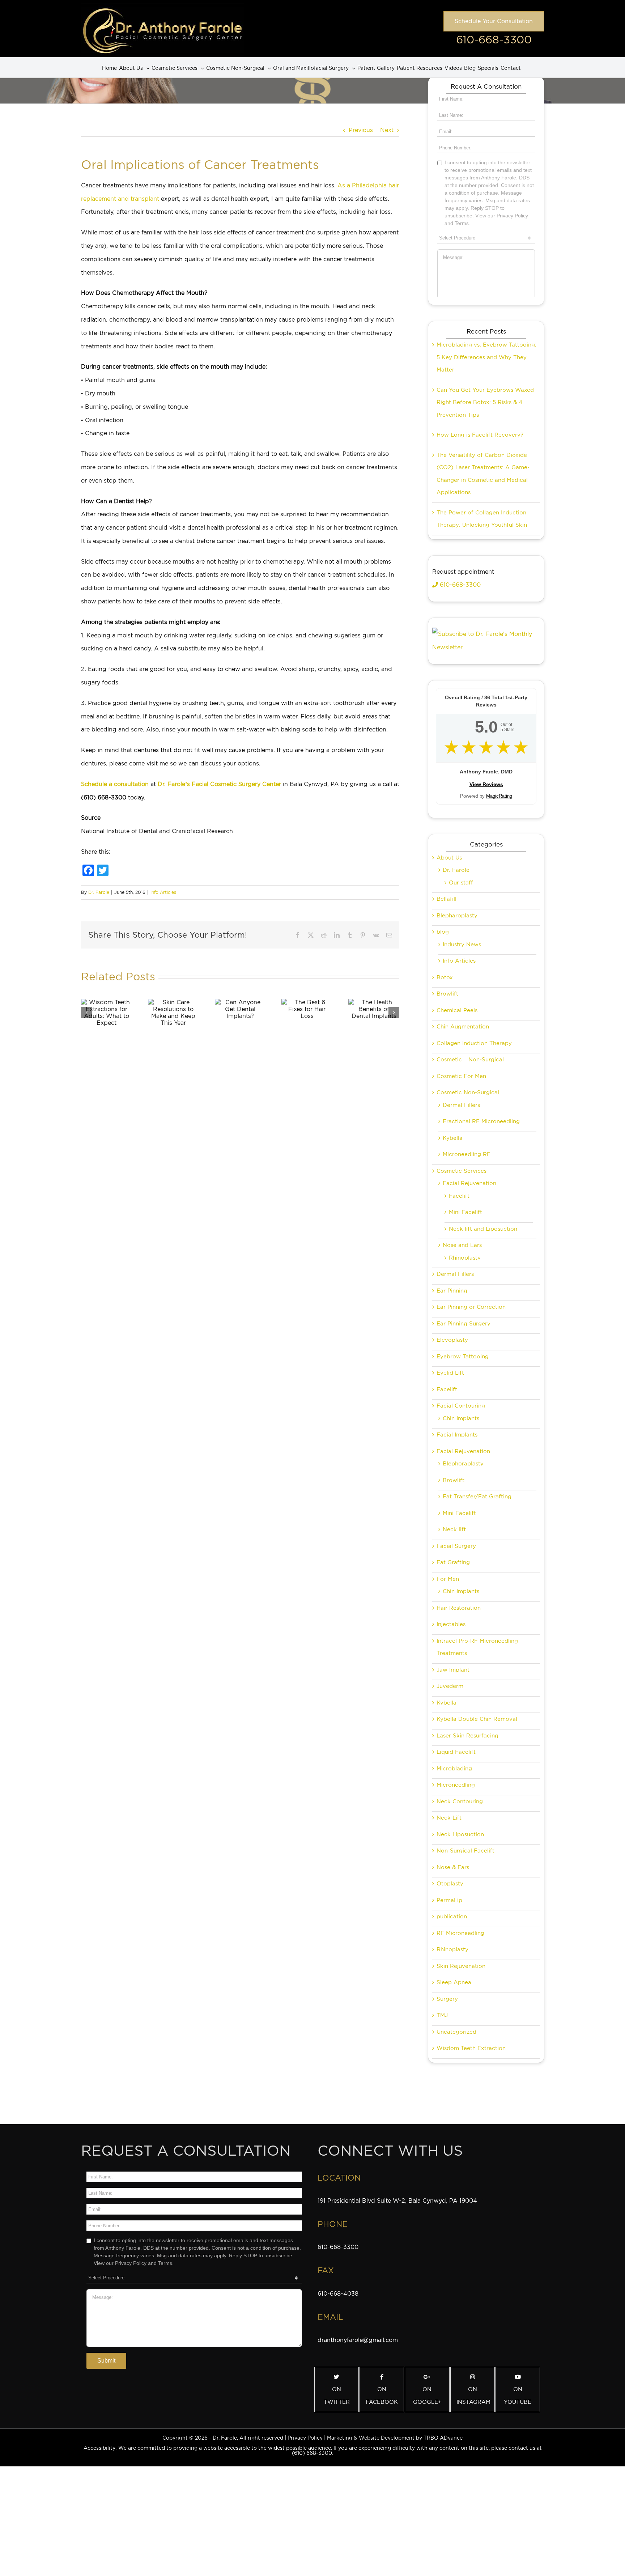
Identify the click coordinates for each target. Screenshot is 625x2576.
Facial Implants (457, 1435)
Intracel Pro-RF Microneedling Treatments (477, 1647)
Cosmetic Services (462, 1171)
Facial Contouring (461, 1406)
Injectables (451, 1624)
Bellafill (447, 899)
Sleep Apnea (454, 1982)
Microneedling (456, 1785)
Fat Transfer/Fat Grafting (477, 1497)
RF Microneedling (460, 1933)
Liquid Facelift (456, 1752)
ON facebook (382, 2396)
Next (387, 130)
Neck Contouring (460, 1801)
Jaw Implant (453, 1670)
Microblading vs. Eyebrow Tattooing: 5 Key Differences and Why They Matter (486, 357)
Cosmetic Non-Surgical (468, 1092)
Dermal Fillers (461, 1105)
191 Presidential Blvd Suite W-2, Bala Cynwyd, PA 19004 (397, 2201)
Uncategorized (456, 2032)
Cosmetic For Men (461, 1076)
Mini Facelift (465, 1212)
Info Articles (163, 892)
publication (452, 1917)
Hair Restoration (459, 1608)
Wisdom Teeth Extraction (471, 2048)
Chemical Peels (457, 1010)
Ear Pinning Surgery (464, 1324)
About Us (449, 858)
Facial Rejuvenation (469, 1183)
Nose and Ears (462, 1245)
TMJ (442, 2015)
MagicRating (499, 796)
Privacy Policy (305, 2438)
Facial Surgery (456, 1546)
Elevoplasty (452, 1340)
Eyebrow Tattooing (463, 1357)
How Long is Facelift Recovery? (480, 435)
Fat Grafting (453, 1562)
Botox (445, 977)
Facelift (459, 1196)
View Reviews (486, 784)
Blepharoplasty (457, 916)
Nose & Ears (453, 1867)
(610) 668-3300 (312, 2453)
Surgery (447, 1999)
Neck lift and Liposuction (483, 1229)
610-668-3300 (494, 39)
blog (443, 932)
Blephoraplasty (463, 1464)
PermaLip (449, 1900)
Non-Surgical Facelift (465, 1851)
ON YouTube (518, 2396)
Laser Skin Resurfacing (467, 1736)
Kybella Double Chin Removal (477, 1719)
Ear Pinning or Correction (471, 1307)
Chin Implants (461, 1418)
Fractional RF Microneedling (481, 1121)
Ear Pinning (452, 1291)
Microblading (454, 1769)
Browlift (447, 994)
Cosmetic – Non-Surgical (470, 1060)
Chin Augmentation (463, 1027)
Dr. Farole (99, 892)
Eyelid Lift (450, 1373)
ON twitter (337, 2396)
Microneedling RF (467, 1154)
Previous (361, 130)
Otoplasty (450, 1884)
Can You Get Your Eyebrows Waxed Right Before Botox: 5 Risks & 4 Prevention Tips (485, 402)
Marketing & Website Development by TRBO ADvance (395, 2438)
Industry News (462, 945)
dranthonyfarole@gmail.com (358, 2340)
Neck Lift (449, 1818)
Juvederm (450, 1686)
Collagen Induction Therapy (474, 1043)
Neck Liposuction (460, 1834)
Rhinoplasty (465, 1258)
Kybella (453, 1138)
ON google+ (427, 2396)
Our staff (461, 883)
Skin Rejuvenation (461, 1966)
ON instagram (473, 2396)
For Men (448, 1579)
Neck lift (454, 1529)
